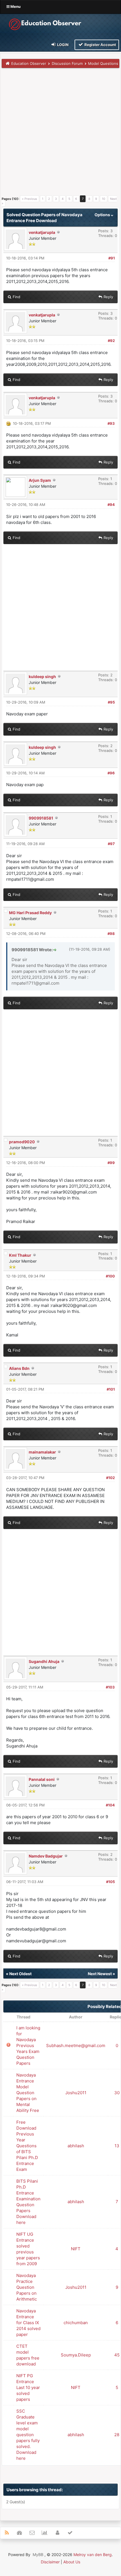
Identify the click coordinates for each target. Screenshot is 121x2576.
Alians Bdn (19, 1368)
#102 (110, 1478)
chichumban (76, 2323)
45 (117, 2355)
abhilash (76, 2146)
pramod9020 (22, 1142)
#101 (111, 1389)
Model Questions (103, 63)
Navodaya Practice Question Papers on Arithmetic (27, 2287)
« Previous (30, 199)
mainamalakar (42, 1452)
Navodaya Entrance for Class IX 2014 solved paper (28, 2323)
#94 (111, 505)
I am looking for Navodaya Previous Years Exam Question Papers (28, 2045)
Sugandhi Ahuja (44, 1661)
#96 (111, 773)
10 (104, 199)
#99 (111, 1163)
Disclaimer (50, 2562)
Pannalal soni (42, 1779)
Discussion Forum (67, 63)
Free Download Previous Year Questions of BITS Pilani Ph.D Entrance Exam (27, 2146)
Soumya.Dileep (76, 2355)
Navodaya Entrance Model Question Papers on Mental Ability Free (28, 2093)
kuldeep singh (42, 676)
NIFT (76, 2249)
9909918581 (41, 818)
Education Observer (29, 63)
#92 (111, 341)
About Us (72, 2562)
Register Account (100, 45)
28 (117, 2435)
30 (117, 2093)
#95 (111, 702)
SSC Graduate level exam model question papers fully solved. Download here (28, 2435)
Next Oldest (20, 1974)
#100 (110, 1276)
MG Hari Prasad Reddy (30, 913)
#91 (112, 258)
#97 (111, 844)
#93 (111, 423)
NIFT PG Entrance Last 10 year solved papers (28, 2387)
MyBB (38, 2555)
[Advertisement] (60, 134)
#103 (110, 1687)
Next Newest (100, 1974)
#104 (110, 1805)
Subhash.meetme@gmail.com (76, 2045)
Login (62, 45)
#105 (110, 1882)
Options (103, 215)
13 (117, 2146)
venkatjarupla (42, 232)
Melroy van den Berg (93, 2555)
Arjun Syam (40, 480)
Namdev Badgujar (46, 1856)
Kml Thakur (20, 1255)
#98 (111, 934)
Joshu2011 (76, 2093)
